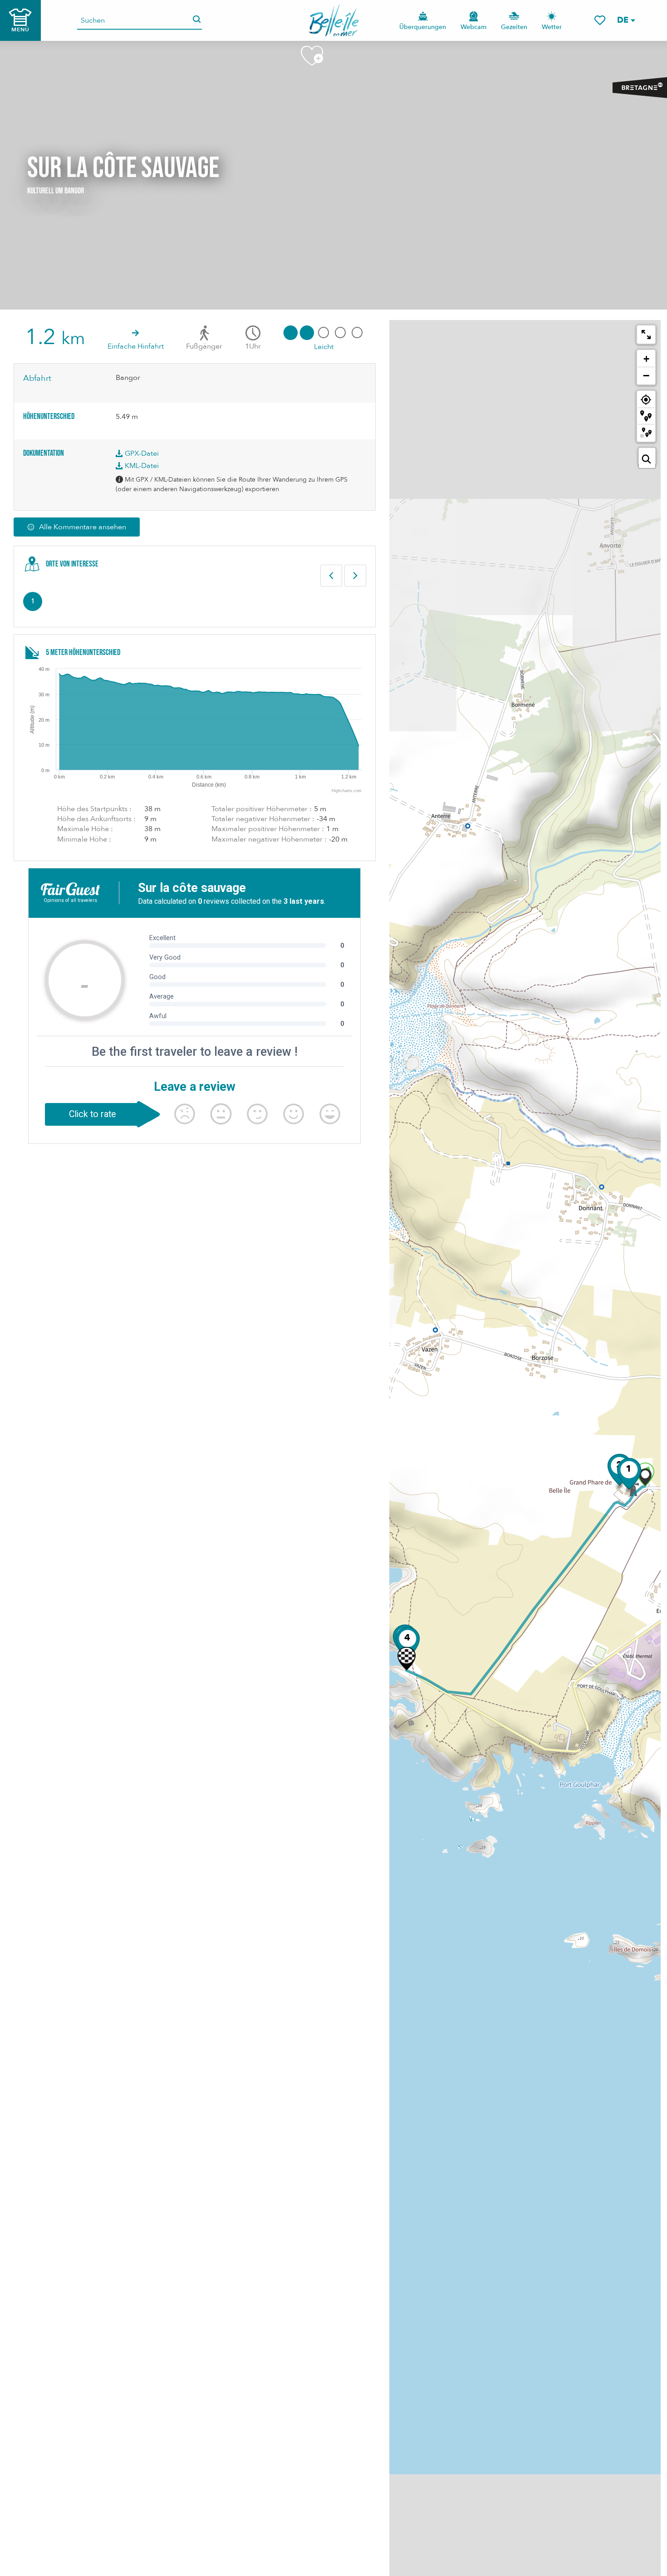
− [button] (646, 375)
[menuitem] (334, 20)
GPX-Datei (141, 453)
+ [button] (646, 359)
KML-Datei (141, 466)
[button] (626, 20)
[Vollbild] (646, 335)
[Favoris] (600, 20)
